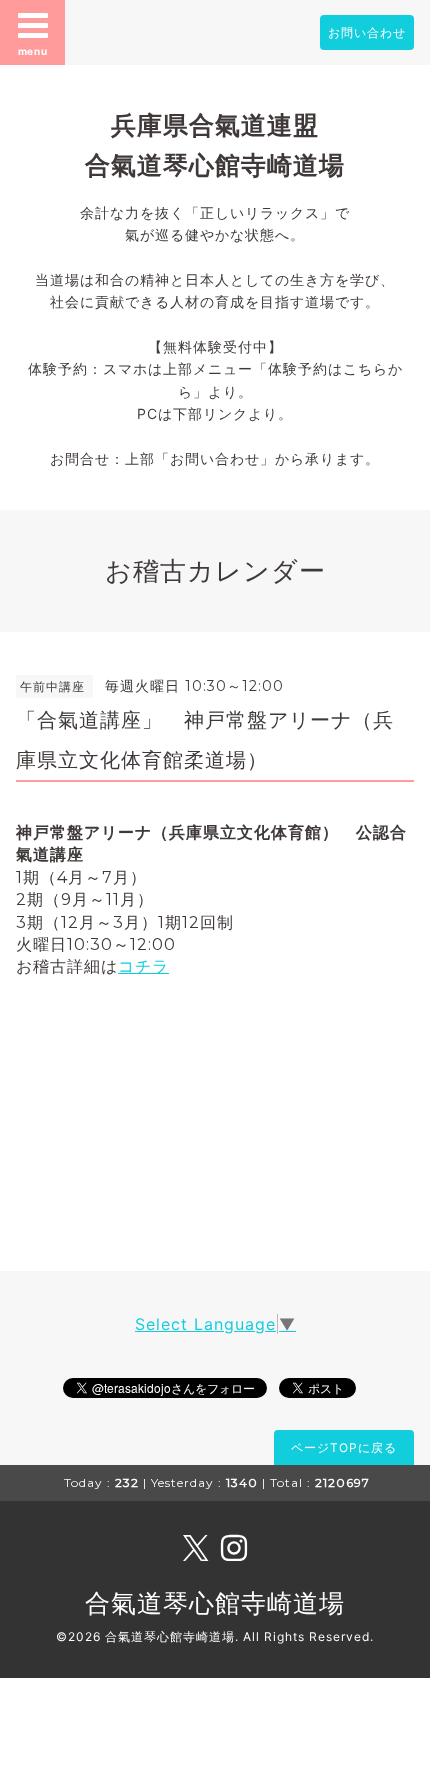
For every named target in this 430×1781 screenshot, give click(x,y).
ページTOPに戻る (344, 1447)
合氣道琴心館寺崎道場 (215, 1603)
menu (33, 51)
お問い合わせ (367, 32)
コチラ (143, 966)
